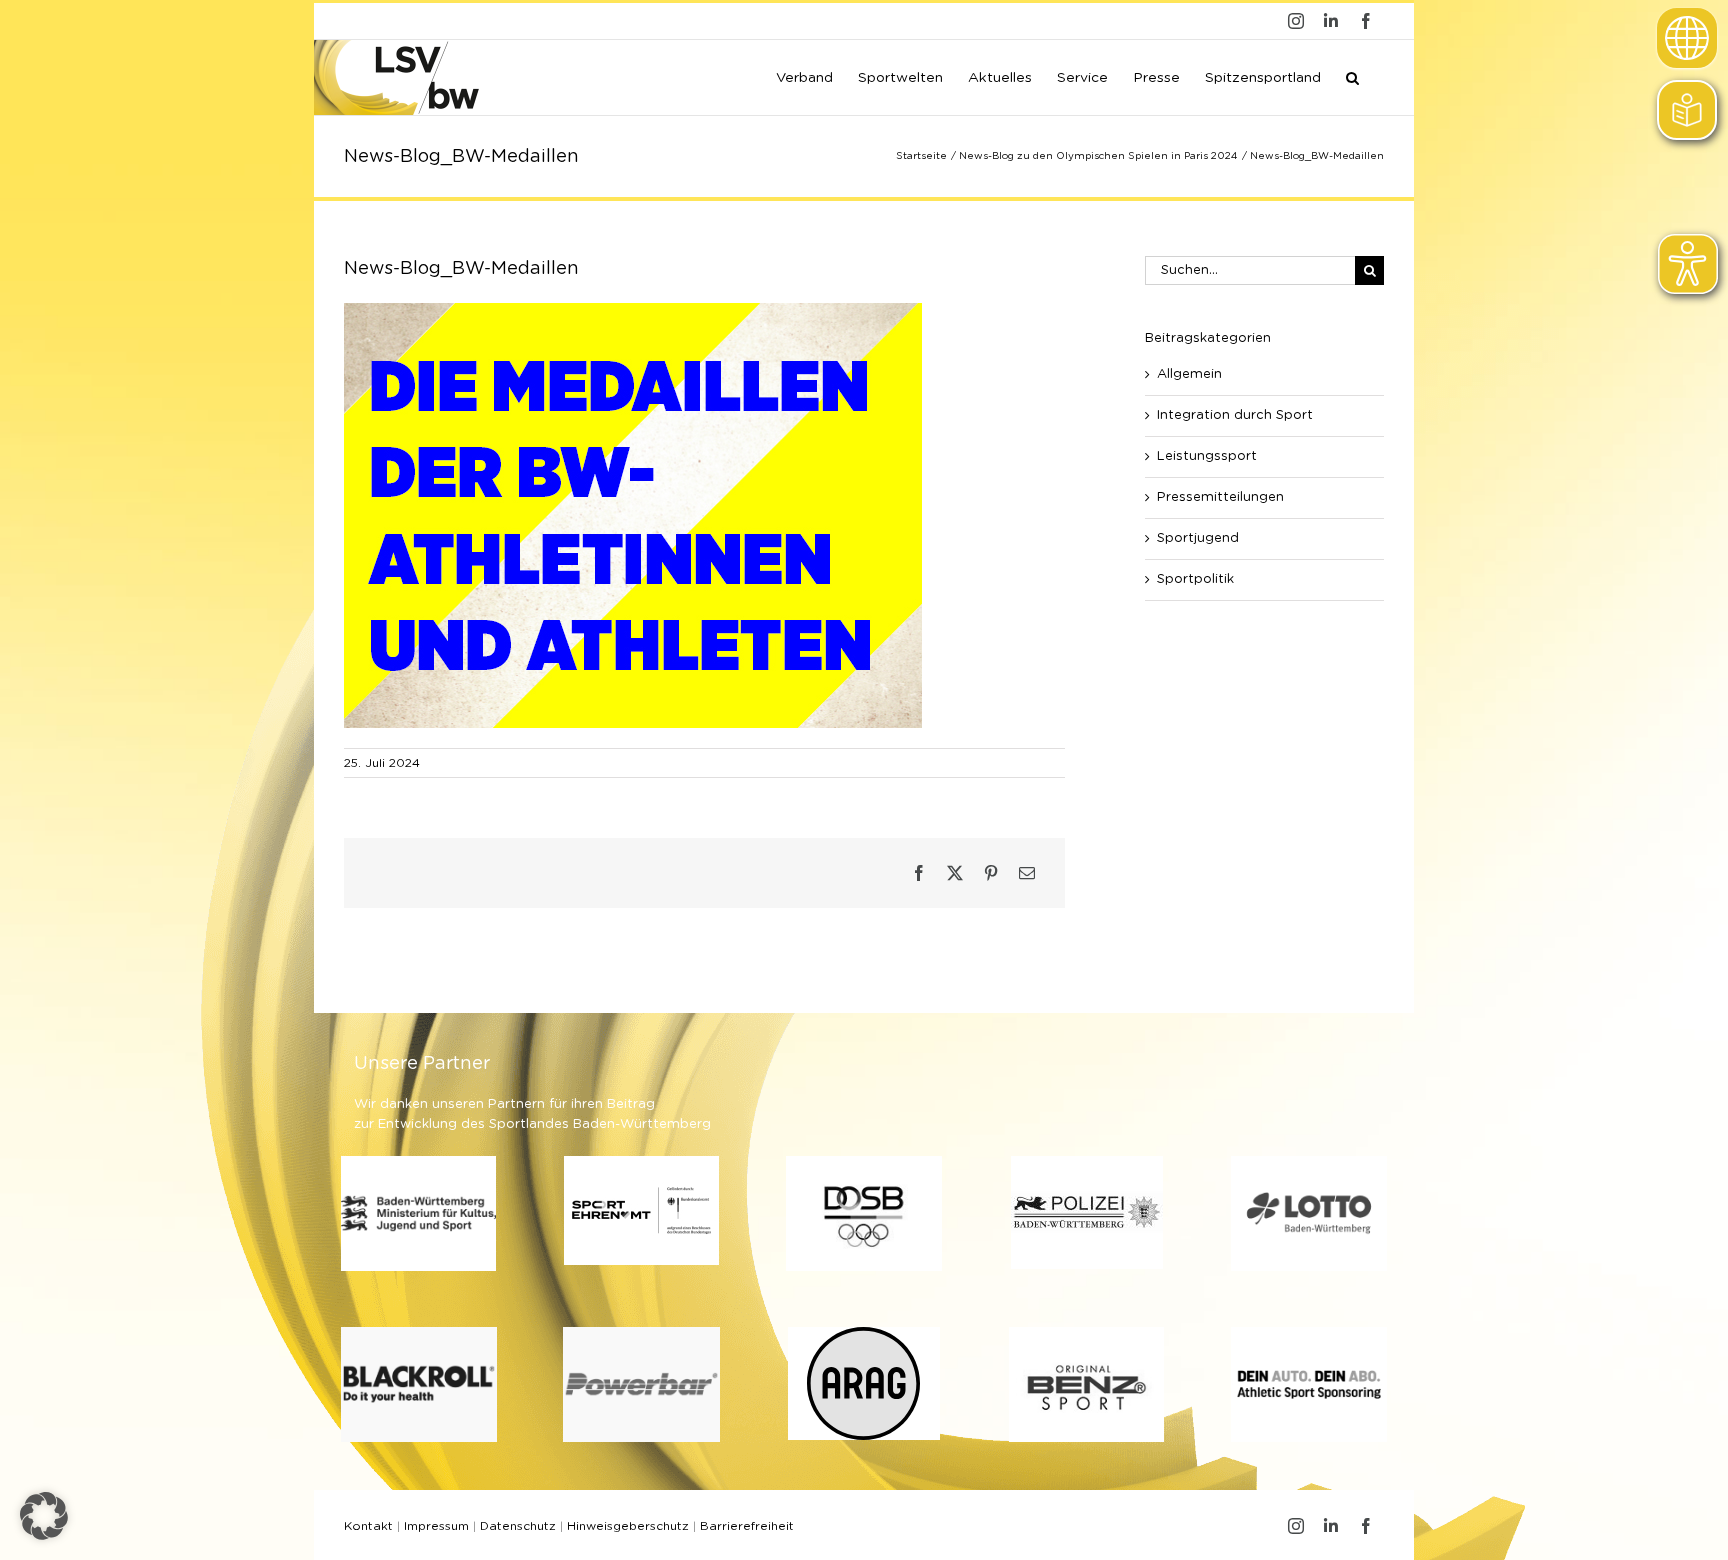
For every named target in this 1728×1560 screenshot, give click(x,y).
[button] (1352, 76)
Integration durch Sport (1235, 415)
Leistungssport (1207, 456)
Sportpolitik (1195, 579)
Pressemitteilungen (1220, 497)
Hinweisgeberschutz (628, 1526)
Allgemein (1189, 374)
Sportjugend (1198, 538)
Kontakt (368, 1526)
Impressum (436, 1526)
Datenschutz (518, 1526)
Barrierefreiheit (747, 1526)
